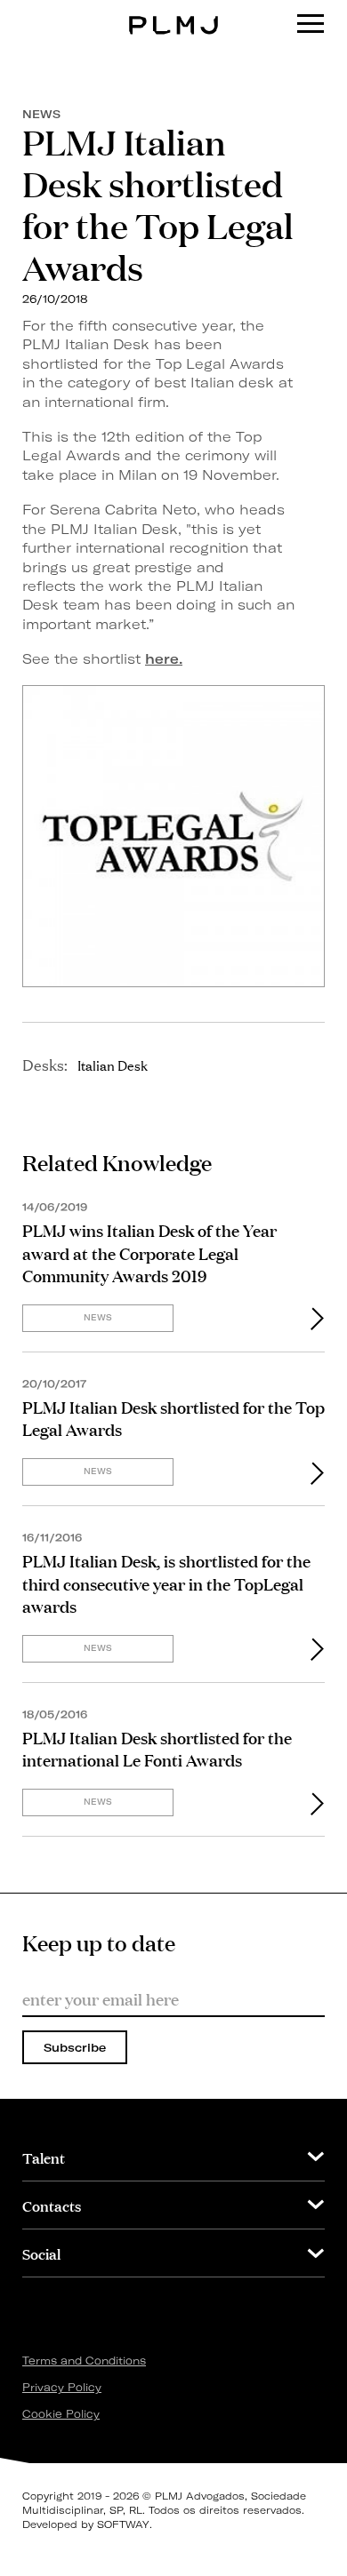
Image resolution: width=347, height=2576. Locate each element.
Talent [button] (44, 2157)
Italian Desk (113, 1065)
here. (164, 659)
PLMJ (174, 12)
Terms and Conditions (84, 2361)
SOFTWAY (123, 2524)
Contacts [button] (52, 2205)
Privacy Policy (62, 2387)
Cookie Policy (61, 2414)
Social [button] (41, 2253)
